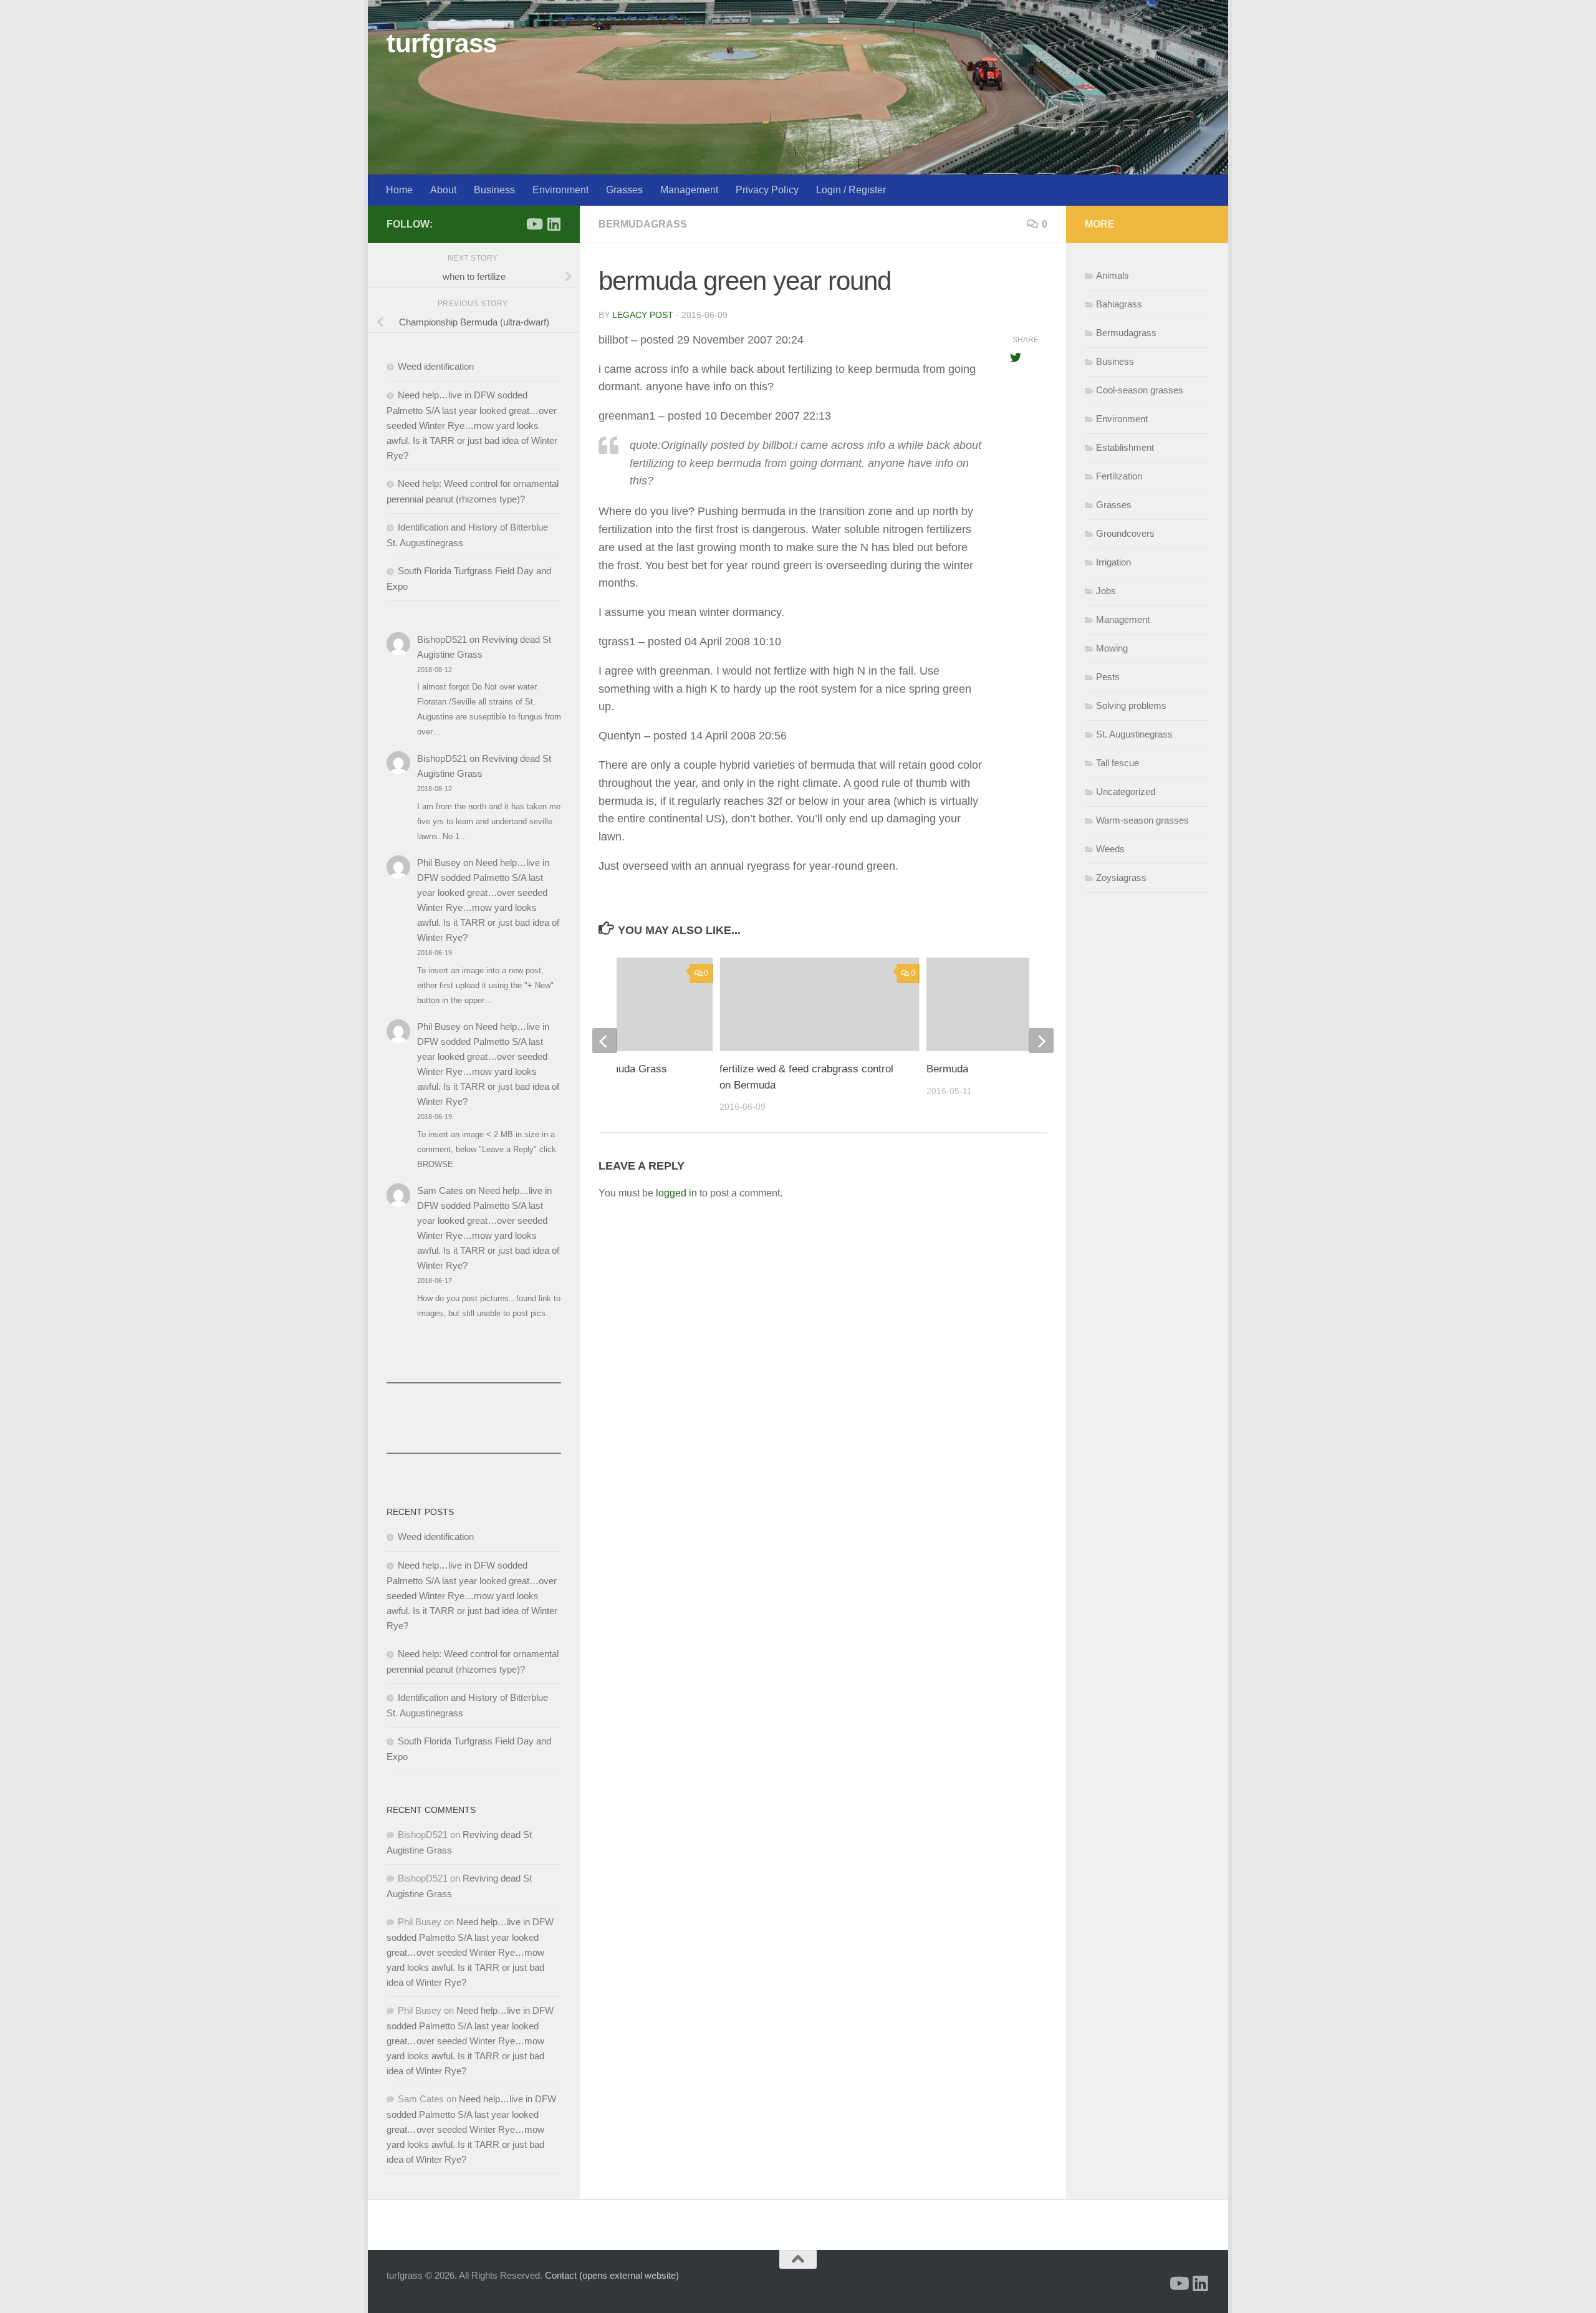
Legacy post (643, 315)
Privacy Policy (767, 190)
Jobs (1106, 591)
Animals (1113, 275)
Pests (1108, 677)
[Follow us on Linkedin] (554, 224)
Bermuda (947, 1069)
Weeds (1110, 849)
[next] (1041, 1041)
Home (399, 190)
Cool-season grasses (1140, 390)
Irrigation (1113, 562)
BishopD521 (442, 639)
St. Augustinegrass (1134, 734)
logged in (676, 1193)
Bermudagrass (643, 224)
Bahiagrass (1119, 304)
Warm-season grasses (1142, 820)
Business (494, 190)
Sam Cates (440, 1190)
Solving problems (1131, 705)
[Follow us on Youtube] (534, 224)
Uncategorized (1126, 791)
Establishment (1125, 447)
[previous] (605, 1041)
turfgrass (442, 43)
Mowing (1112, 648)
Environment (560, 190)
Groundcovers (1125, 533)
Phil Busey (439, 863)
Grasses (624, 190)
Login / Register (851, 190)
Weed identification (436, 366)
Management (689, 190)
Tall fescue (1118, 763)
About (443, 190)
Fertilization (1119, 476)
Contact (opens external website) (612, 2275)
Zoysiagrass (1121, 878)
